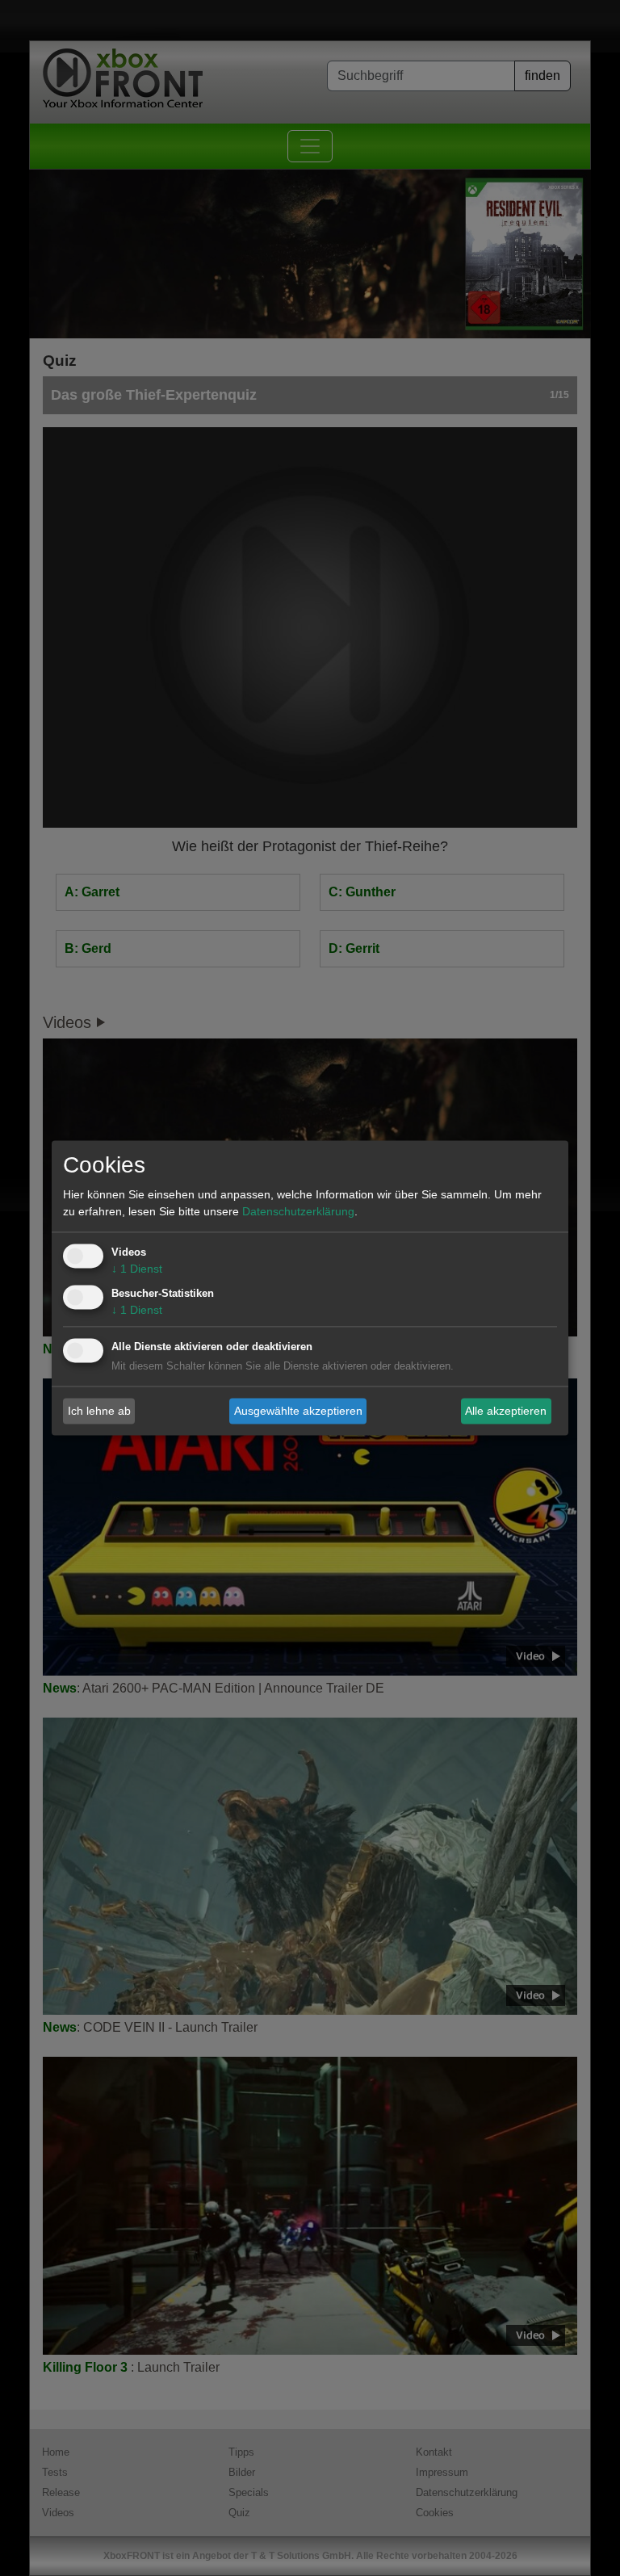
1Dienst (137, 1269)
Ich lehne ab (99, 1411)
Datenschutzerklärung (298, 1212)
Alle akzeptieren (506, 1411)
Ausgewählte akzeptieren (298, 1411)
